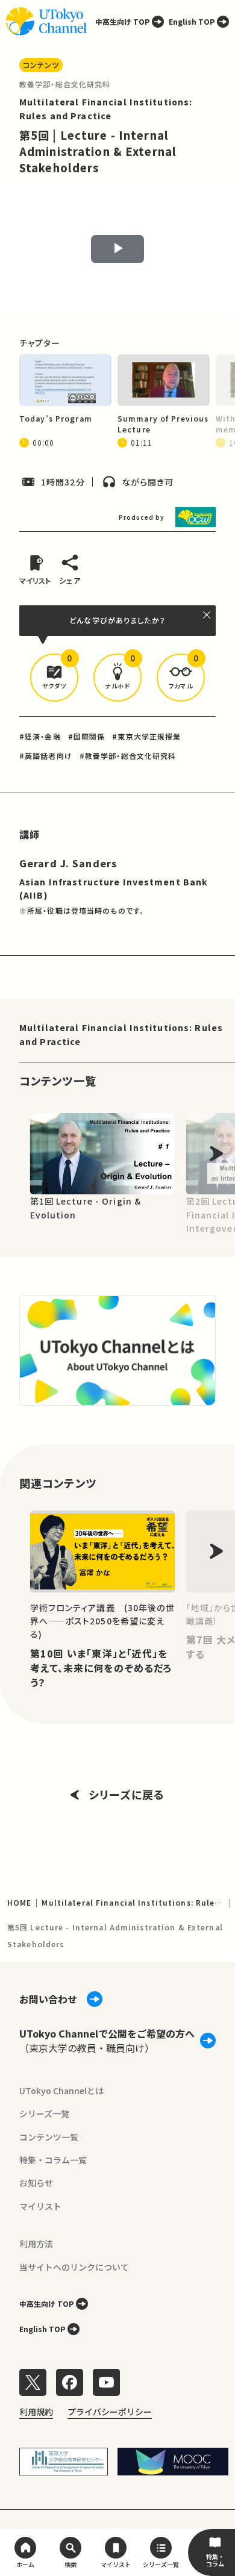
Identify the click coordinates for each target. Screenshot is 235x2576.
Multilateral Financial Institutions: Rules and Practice (121, 1034)
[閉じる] (207, 615)
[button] (54, 678)
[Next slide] (216, 1154)
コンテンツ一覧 (49, 2137)
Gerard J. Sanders (68, 863)
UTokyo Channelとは (61, 2091)
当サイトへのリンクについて (74, 2267)
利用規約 (36, 2412)
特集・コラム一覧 (53, 2160)
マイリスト (40, 2206)
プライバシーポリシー (110, 2412)
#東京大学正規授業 (146, 736)
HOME (19, 1902)
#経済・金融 (40, 736)
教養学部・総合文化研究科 (65, 84)
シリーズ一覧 (44, 2113)
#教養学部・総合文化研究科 (128, 756)
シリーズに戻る (127, 1794)
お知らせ (36, 2183)
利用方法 (36, 2244)
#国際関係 (87, 736)
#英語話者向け (46, 756)
